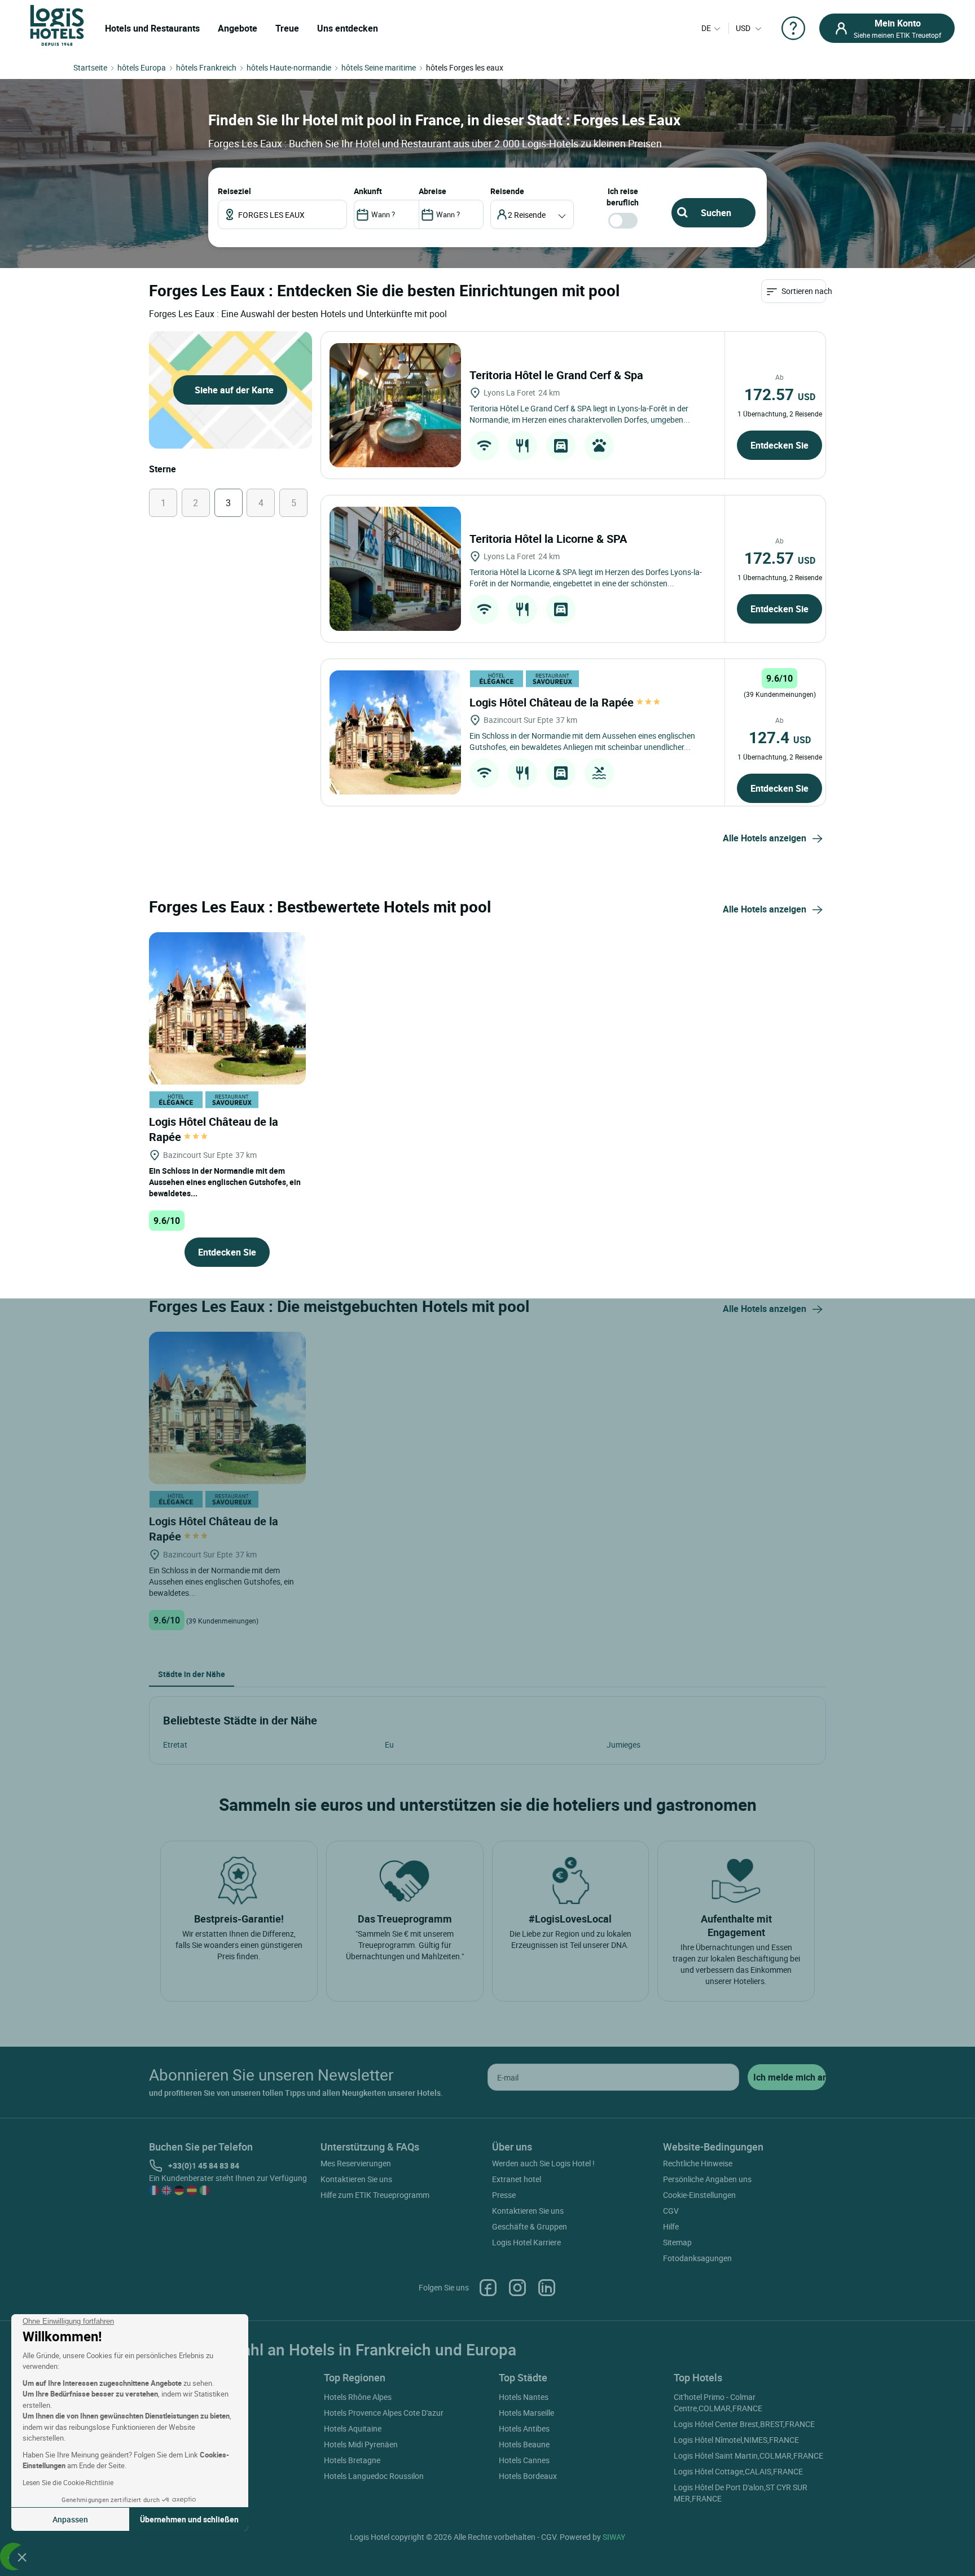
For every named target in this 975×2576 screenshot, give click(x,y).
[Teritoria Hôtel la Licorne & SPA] (395, 569)
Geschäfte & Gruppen (530, 2226)
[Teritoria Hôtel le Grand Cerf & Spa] (395, 405)
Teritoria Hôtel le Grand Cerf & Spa (558, 375)
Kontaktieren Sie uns (356, 2179)
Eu (389, 1745)
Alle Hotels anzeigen (765, 838)
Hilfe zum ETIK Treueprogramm (375, 2195)
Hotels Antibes (524, 2428)
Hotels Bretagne (352, 2460)
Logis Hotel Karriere (526, 2242)
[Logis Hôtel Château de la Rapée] (395, 732)
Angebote (238, 28)
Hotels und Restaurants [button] (152, 28)
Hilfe (671, 2226)
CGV (671, 2211)
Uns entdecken (348, 28)
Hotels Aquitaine (353, 2428)
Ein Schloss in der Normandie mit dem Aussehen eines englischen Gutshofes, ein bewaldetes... (225, 1182)
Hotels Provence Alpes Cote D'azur (384, 2413)
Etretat (175, 1745)
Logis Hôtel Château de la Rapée (553, 702)
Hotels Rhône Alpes (358, 2397)
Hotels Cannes (524, 2460)
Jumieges (623, 1745)
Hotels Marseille (526, 2413)
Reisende (507, 191)
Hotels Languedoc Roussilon (374, 2476)
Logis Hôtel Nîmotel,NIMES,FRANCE (736, 2440)
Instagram (517, 2288)
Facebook (488, 2288)
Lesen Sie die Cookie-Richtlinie (68, 2482)
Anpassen (70, 2519)
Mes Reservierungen (356, 2163)
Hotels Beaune (524, 2444)
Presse (504, 2195)
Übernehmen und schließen (189, 2519)
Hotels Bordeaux (528, 2476)
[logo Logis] (57, 25)
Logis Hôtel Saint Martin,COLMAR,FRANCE (748, 2456)
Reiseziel (234, 191)
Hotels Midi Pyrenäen (361, 2444)
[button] (22, 2557)
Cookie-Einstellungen (699, 2195)
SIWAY (614, 2537)
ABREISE (432, 191)
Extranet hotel (517, 2179)
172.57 (780, 394)
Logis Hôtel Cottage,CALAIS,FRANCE (738, 2471)
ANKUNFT (368, 191)
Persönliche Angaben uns (707, 2179)
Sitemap (677, 2242)
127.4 (780, 737)
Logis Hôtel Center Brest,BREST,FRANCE (744, 2424)
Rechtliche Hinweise (698, 2163)
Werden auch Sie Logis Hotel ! (543, 2163)
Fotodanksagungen (697, 2258)
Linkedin (547, 2288)
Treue (287, 28)
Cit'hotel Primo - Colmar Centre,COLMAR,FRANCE (718, 2402)
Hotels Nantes (524, 2397)
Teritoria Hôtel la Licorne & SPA (550, 539)
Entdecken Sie (779, 445)
